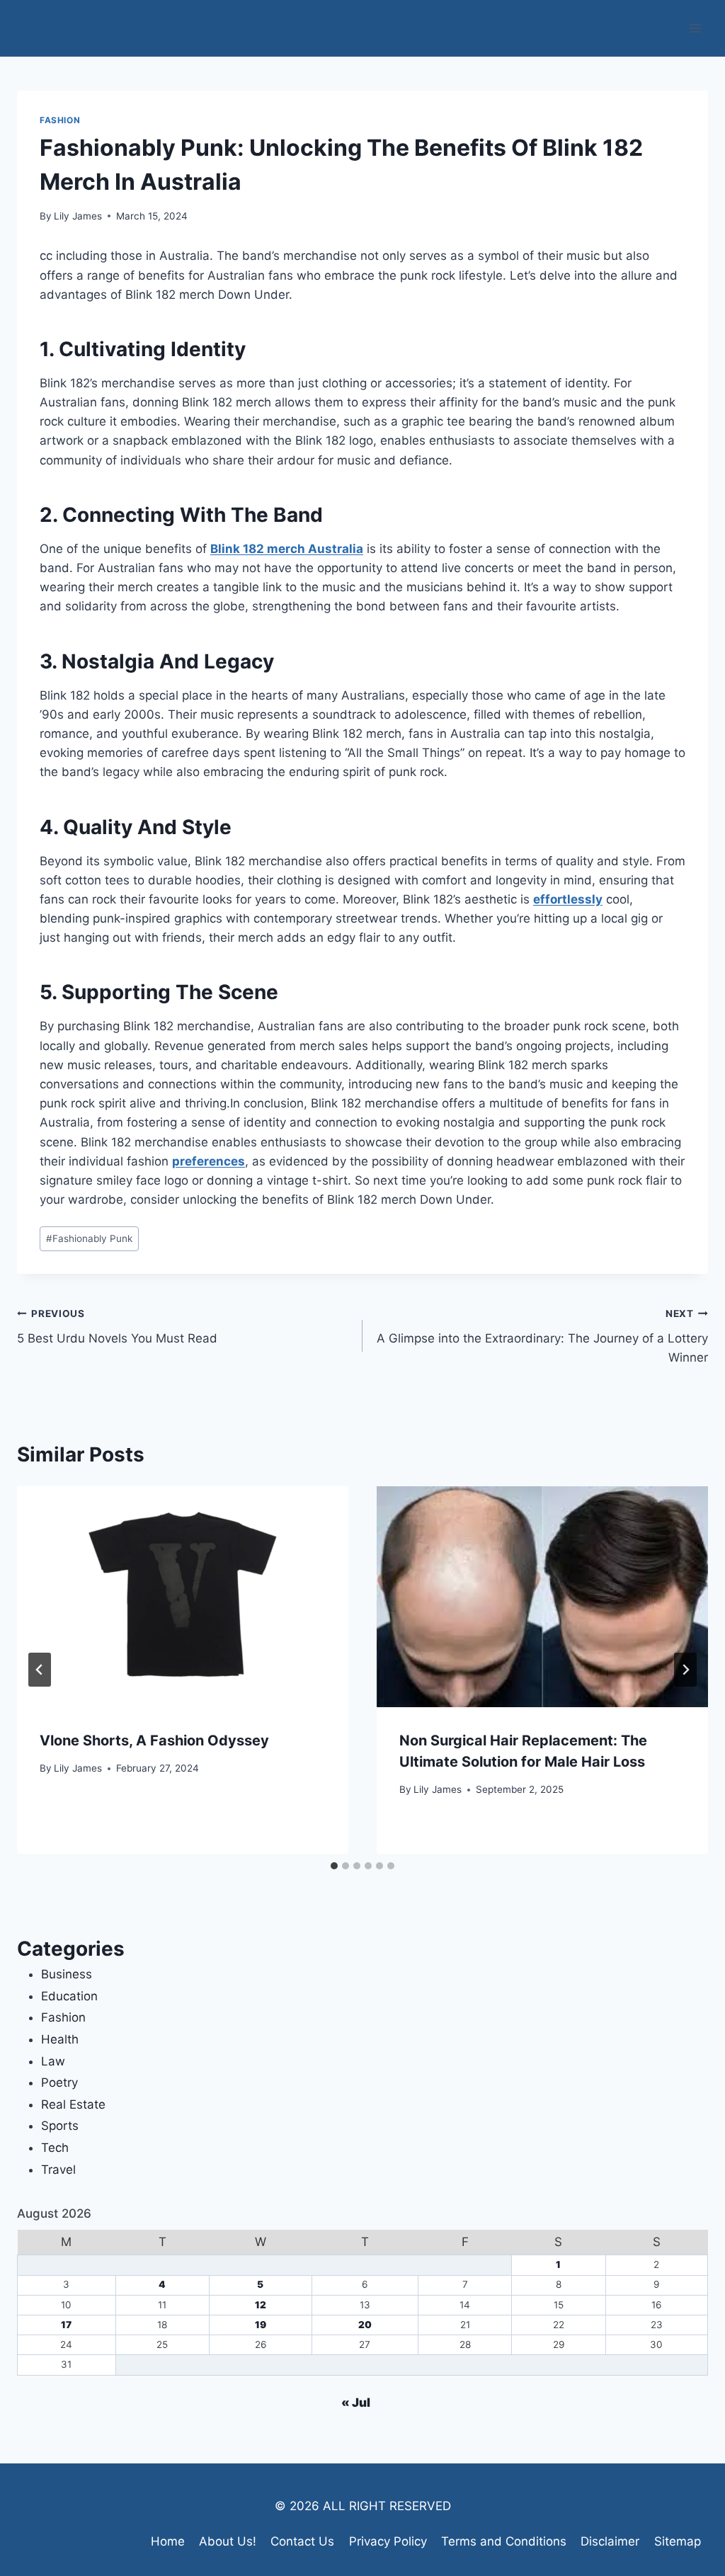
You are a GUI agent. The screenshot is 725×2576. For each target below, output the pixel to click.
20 (365, 2325)
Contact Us (302, 2541)
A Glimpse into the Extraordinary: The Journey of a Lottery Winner (542, 1336)
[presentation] (183, 1597)
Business (67, 1974)
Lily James (78, 216)
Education (69, 1996)
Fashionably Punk (89, 1238)
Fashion (60, 120)
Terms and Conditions (504, 2541)
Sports (60, 2126)
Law (53, 2061)
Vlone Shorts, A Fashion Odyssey (154, 1740)
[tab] (334, 1866)
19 (261, 2325)
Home (168, 2541)
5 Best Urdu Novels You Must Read (117, 1327)
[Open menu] (695, 28)
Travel (58, 2170)
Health (60, 2039)
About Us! (228, 2541)
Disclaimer (610, 2541)
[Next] (685, 1670)
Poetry (59, 2082)
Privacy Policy (388, 2541)
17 (66, 2325)
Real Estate (73, 2104)
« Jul (356, 2403)
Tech (55, 2148)
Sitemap (678, 2541)
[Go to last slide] (40, 1670)
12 (261, 2305)
